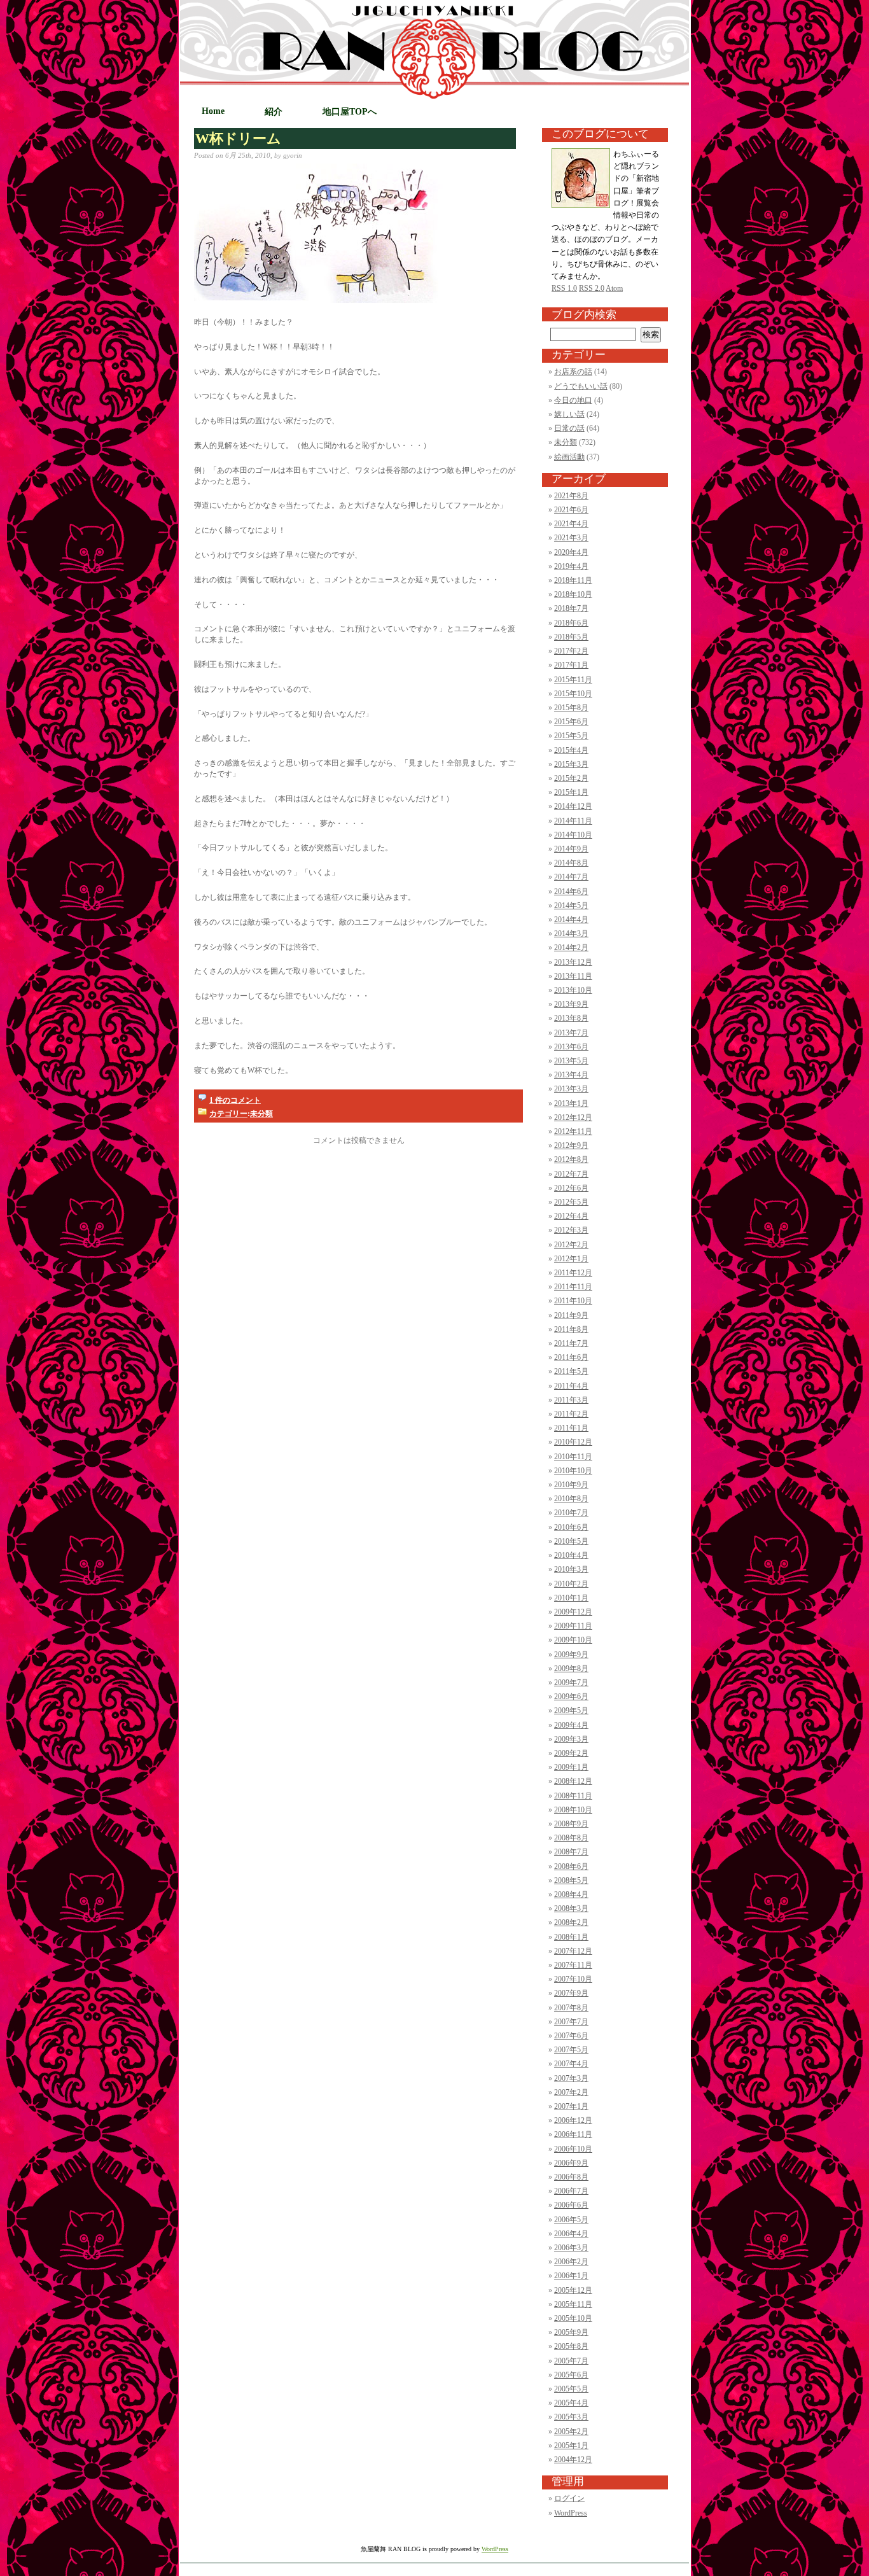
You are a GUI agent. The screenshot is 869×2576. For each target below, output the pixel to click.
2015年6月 (571, 722)
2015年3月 (571, 764)
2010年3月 (571, 1569)
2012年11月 (573, 1131)
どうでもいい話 (581, 386)
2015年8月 (571, 708)
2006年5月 (571, 2220)
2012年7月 (571, 1174)
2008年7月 (571, 1852)
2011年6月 (571, 1357)
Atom (614, 288)
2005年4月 (571, 2403)
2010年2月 (571, 1584)
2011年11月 (573, 1287)
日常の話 (569, 428)
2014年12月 (573, 806)
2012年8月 (571, 1159)
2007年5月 (571, 2050)
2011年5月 (571, 1371)
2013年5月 (571, 1061)
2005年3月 (571, 2417)
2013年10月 (573, 990)
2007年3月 (571, 2078)
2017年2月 (571, 651)
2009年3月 (571, 1739)
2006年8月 (571, 2177)
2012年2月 (571, 1245)
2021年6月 (571, 510)
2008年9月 (571, 1824)
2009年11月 (573, 1626)
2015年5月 (571, 736)
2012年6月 (571, 1188)
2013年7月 (571, 1033)
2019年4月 (571, 566)
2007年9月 (571, 1993)
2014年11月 (573, 821)
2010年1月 (571, 1598)
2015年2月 (571, 778)
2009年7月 (571, 1683)
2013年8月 (571, 1018)
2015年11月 (573, 680)
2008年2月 (571, 1922)
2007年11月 (573, 1965)
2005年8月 (571, 2346)
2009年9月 (571, 1655)
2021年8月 (571, 496)
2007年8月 (571, 2008)
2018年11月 (573, 580)
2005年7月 (571, 2361)
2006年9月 (571, 2163)
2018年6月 (571, 623)
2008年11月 (573, 1796)
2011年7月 (571, 1343)
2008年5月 (571, 1880)
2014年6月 (571, 892)
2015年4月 (571, 750)
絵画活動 (569, 457)
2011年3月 (571, 1400)
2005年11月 (573, 2304)
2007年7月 (571, 2022)
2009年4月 (571, 1725)
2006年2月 (571, 2262)
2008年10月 (573, 1810)
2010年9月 (571, 1485)
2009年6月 (571, 1697)
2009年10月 (573, 1640)
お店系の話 (573, 372)
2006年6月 (571, 2205)
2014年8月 (571, 863)
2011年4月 (571, 1386)
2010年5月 (571, 1541)
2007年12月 (573, 1951)
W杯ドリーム (238, 139)
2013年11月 (573, 976)
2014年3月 (571, 934)
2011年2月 (571, 1414)
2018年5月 (571, 637)
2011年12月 (573, 1273)
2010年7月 (571, 1513)
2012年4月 (571, 1216)
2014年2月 (571, 948)
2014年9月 (571, 849)
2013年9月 (571, 1004)
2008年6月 (571, 1866)
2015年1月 (571, 792)
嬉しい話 (569, 414)
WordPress (571, 2513)
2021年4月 (571, 524)
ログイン (569, 2498)
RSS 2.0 (592, 288)
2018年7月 (571, 608)
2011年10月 (573, 1301)
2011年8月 (571, 1329)
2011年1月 (571, 1428)
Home (213, 111)
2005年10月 (573, 2318)
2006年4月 (571, 2234)
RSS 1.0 (564, 288)
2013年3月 (571, 1089)
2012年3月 (571, 1230)
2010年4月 (571, 1555)
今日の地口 (573, 400)
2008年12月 (573, 1781)
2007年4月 (571, 2064)
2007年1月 (571, 2106)
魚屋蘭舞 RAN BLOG (528, 97)
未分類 (261, 1114)
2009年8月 (571, 1669)
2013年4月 (571, 1075)
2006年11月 (573, 2134)
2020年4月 (571, 552)
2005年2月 (571, 2432)
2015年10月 (573, 694)
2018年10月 (573, 594)
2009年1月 (571, 1767)
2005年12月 (573, 2290)
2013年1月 (571, 1103)
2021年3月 (571, 538)
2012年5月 (571, 1202)
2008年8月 (571, 1838)
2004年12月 (573, 2460)
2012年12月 (573, 1117)
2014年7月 (571, 877)
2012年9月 (571, 1145)
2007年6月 (571, 2036)
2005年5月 (571, 2389)
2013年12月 (573, 962)
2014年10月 (573, 835)
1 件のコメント (235, 1100)
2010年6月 (571, 1527)
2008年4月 (571, 1894)
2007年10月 (573, 1979)
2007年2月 (571, 2092)
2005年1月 (571, 2446)
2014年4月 (571, 920)
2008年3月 (571, 1908)
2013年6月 (571, 1047)
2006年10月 (573, 2149)
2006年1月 (571, 2276)
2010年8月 (571, 1499)
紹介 (274, 112)
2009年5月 (571, 1711)
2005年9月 (571, 2332)
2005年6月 (571, 2375)
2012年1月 (571, 1259)
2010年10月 (573, 1471)
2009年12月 (573, 1612)
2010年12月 (573, 1442)
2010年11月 (573, 1457)
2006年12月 (573, 2120)
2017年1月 (571, 665)
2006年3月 (571, 2248)
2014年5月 (571, 906)
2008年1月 (571, 1937)
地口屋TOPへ (350, 112)
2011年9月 (571, 1315)
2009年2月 (571, 1753)
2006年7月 (571, 2191)
